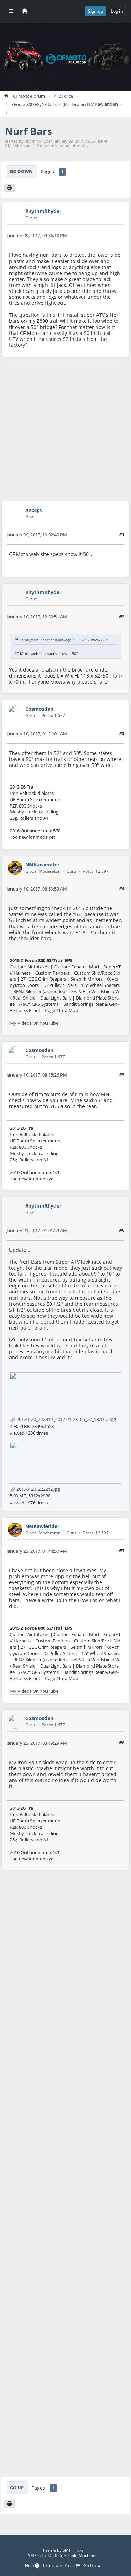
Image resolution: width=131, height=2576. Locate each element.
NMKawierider (102, 104)
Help (30, 2566)
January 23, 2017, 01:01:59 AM (37, 1230)
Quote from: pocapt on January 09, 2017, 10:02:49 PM (64, 640)
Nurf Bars (28, 131)
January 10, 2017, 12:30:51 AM (37, 617)
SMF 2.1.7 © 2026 (45, 2556)
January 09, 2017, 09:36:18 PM (37, 235)
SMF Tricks (73, 2550)
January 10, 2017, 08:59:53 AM (37, 889)
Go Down (21, 171)
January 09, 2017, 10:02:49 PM (37, 535)
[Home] (25, 11)
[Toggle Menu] (11, 11)
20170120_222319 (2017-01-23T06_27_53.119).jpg (66, 1419)
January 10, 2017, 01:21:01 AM (37, 734)
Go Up (17, 2488)
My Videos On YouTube (34, 1023)
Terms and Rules (59, 2566)
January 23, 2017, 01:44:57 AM (37, 1551)
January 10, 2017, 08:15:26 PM (37, 1075)
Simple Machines (81, 2556)
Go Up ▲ (92, 2566)
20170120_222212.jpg (38, 1489)
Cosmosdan (39, 709)
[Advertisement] (65, 429)
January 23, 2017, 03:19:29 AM (37, 1743)
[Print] (10, 188)
